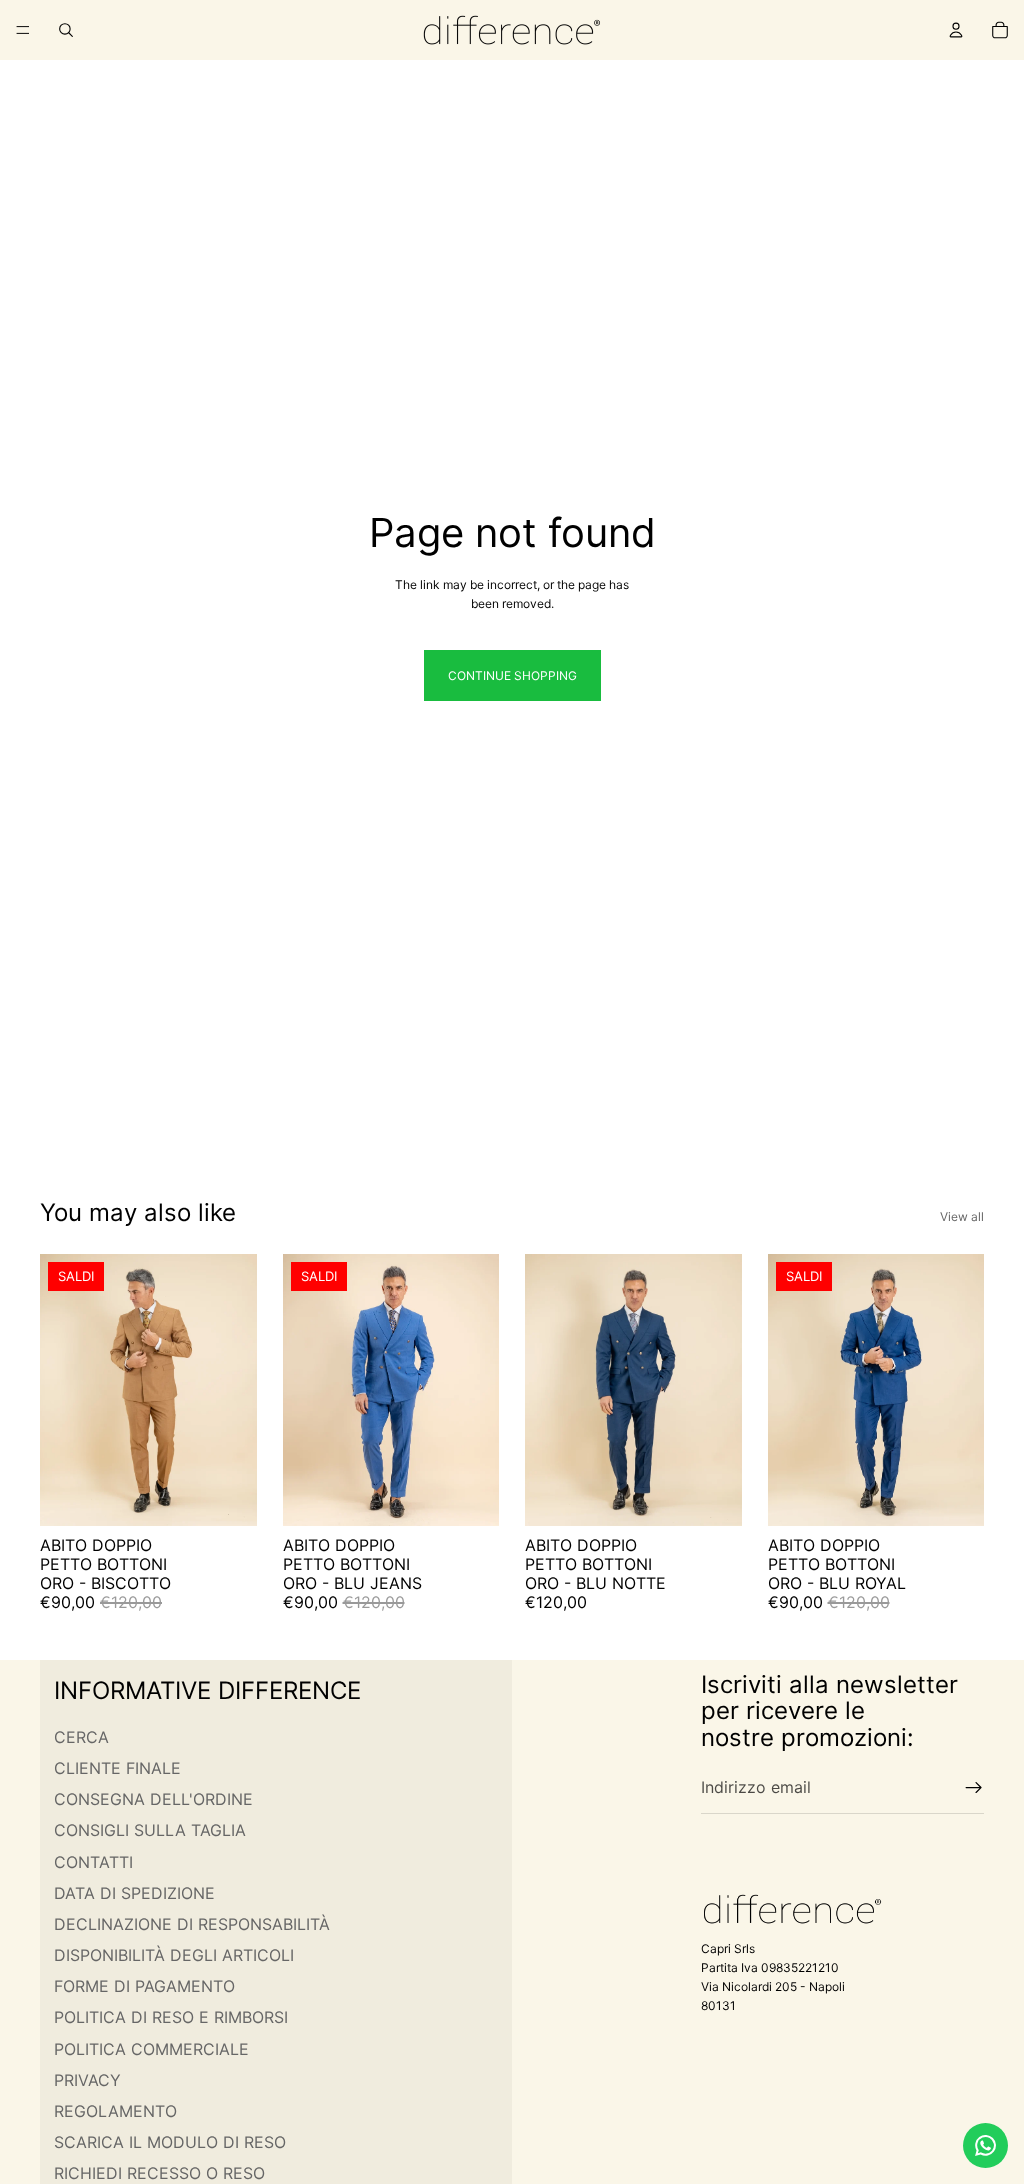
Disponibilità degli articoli (174, 1955)
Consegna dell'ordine (153, 1800)
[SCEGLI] (226, 1495)
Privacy (87, 2080)
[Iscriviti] (974, 1788)
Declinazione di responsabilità (192, 1924)
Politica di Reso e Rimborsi (171, 2018)
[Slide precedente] (62, 1390)
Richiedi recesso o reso (159, 2174)
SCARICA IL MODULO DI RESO (170, 2143)
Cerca (81, 1737)
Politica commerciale (151, 2049)
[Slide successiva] (235, 1390)
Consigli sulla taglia (150, 1831)
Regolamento (115, 2111)
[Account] (956, 30)
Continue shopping (512, 675)
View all (962, 1216)
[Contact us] (985, 2145)
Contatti (93, 1862)
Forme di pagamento (144, 1987)
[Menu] (23, 30)
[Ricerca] (66, 30)
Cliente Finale (117, 1768)
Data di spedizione (134, 1893)
